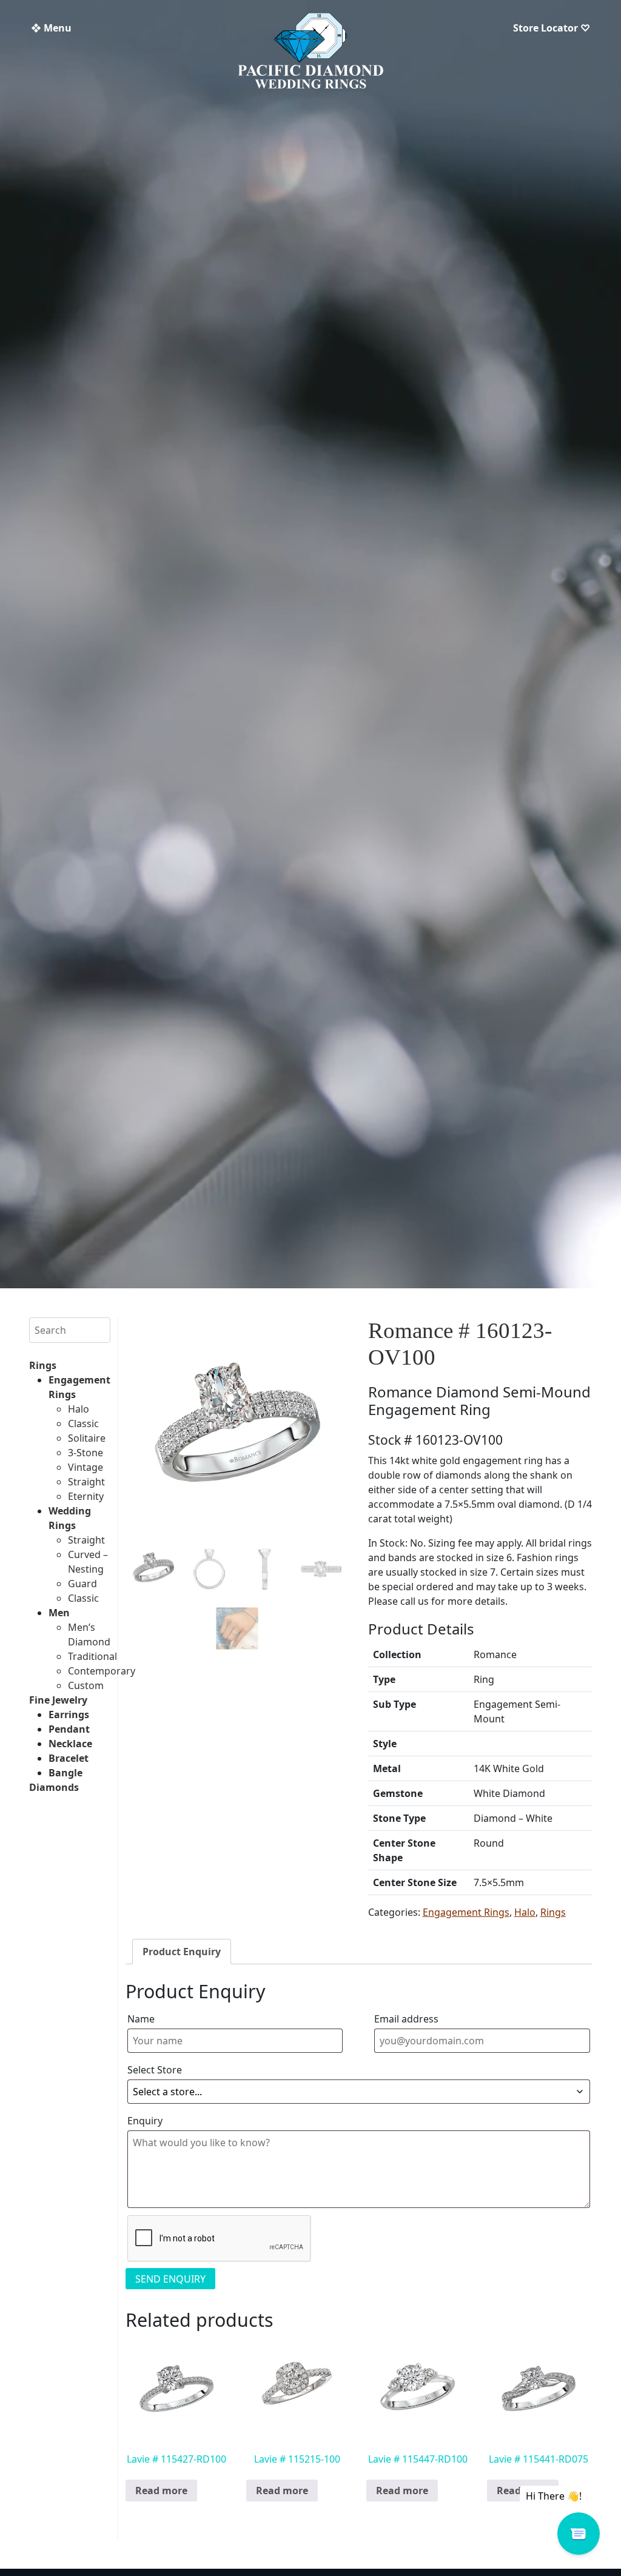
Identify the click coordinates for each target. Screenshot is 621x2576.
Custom (86, 1685)
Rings (43, 1365)
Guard (82, 1584)
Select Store (155, 2070)
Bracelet (69, 1758)
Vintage (86, 1467)
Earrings (69, 1715)
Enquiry (145, 2121)
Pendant (69, 1729)
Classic (83, 1423)
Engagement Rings (466, 1912)
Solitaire (87, 1438)
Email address (406, 2019)
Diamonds (54, 1787)
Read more (161, 2491)
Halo (79, 1409)
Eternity (86, 1496)
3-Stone (86, 1453)
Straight (86, 1482)
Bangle (65, 1773)
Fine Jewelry (58, 1700)
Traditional (92, 1656)
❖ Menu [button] (51, 28)
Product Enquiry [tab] (182, 1952)
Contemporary (102, 1671)
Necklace (70, 1744)
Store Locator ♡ (552, 28)
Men (59, 1613)
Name (141, 2019)
